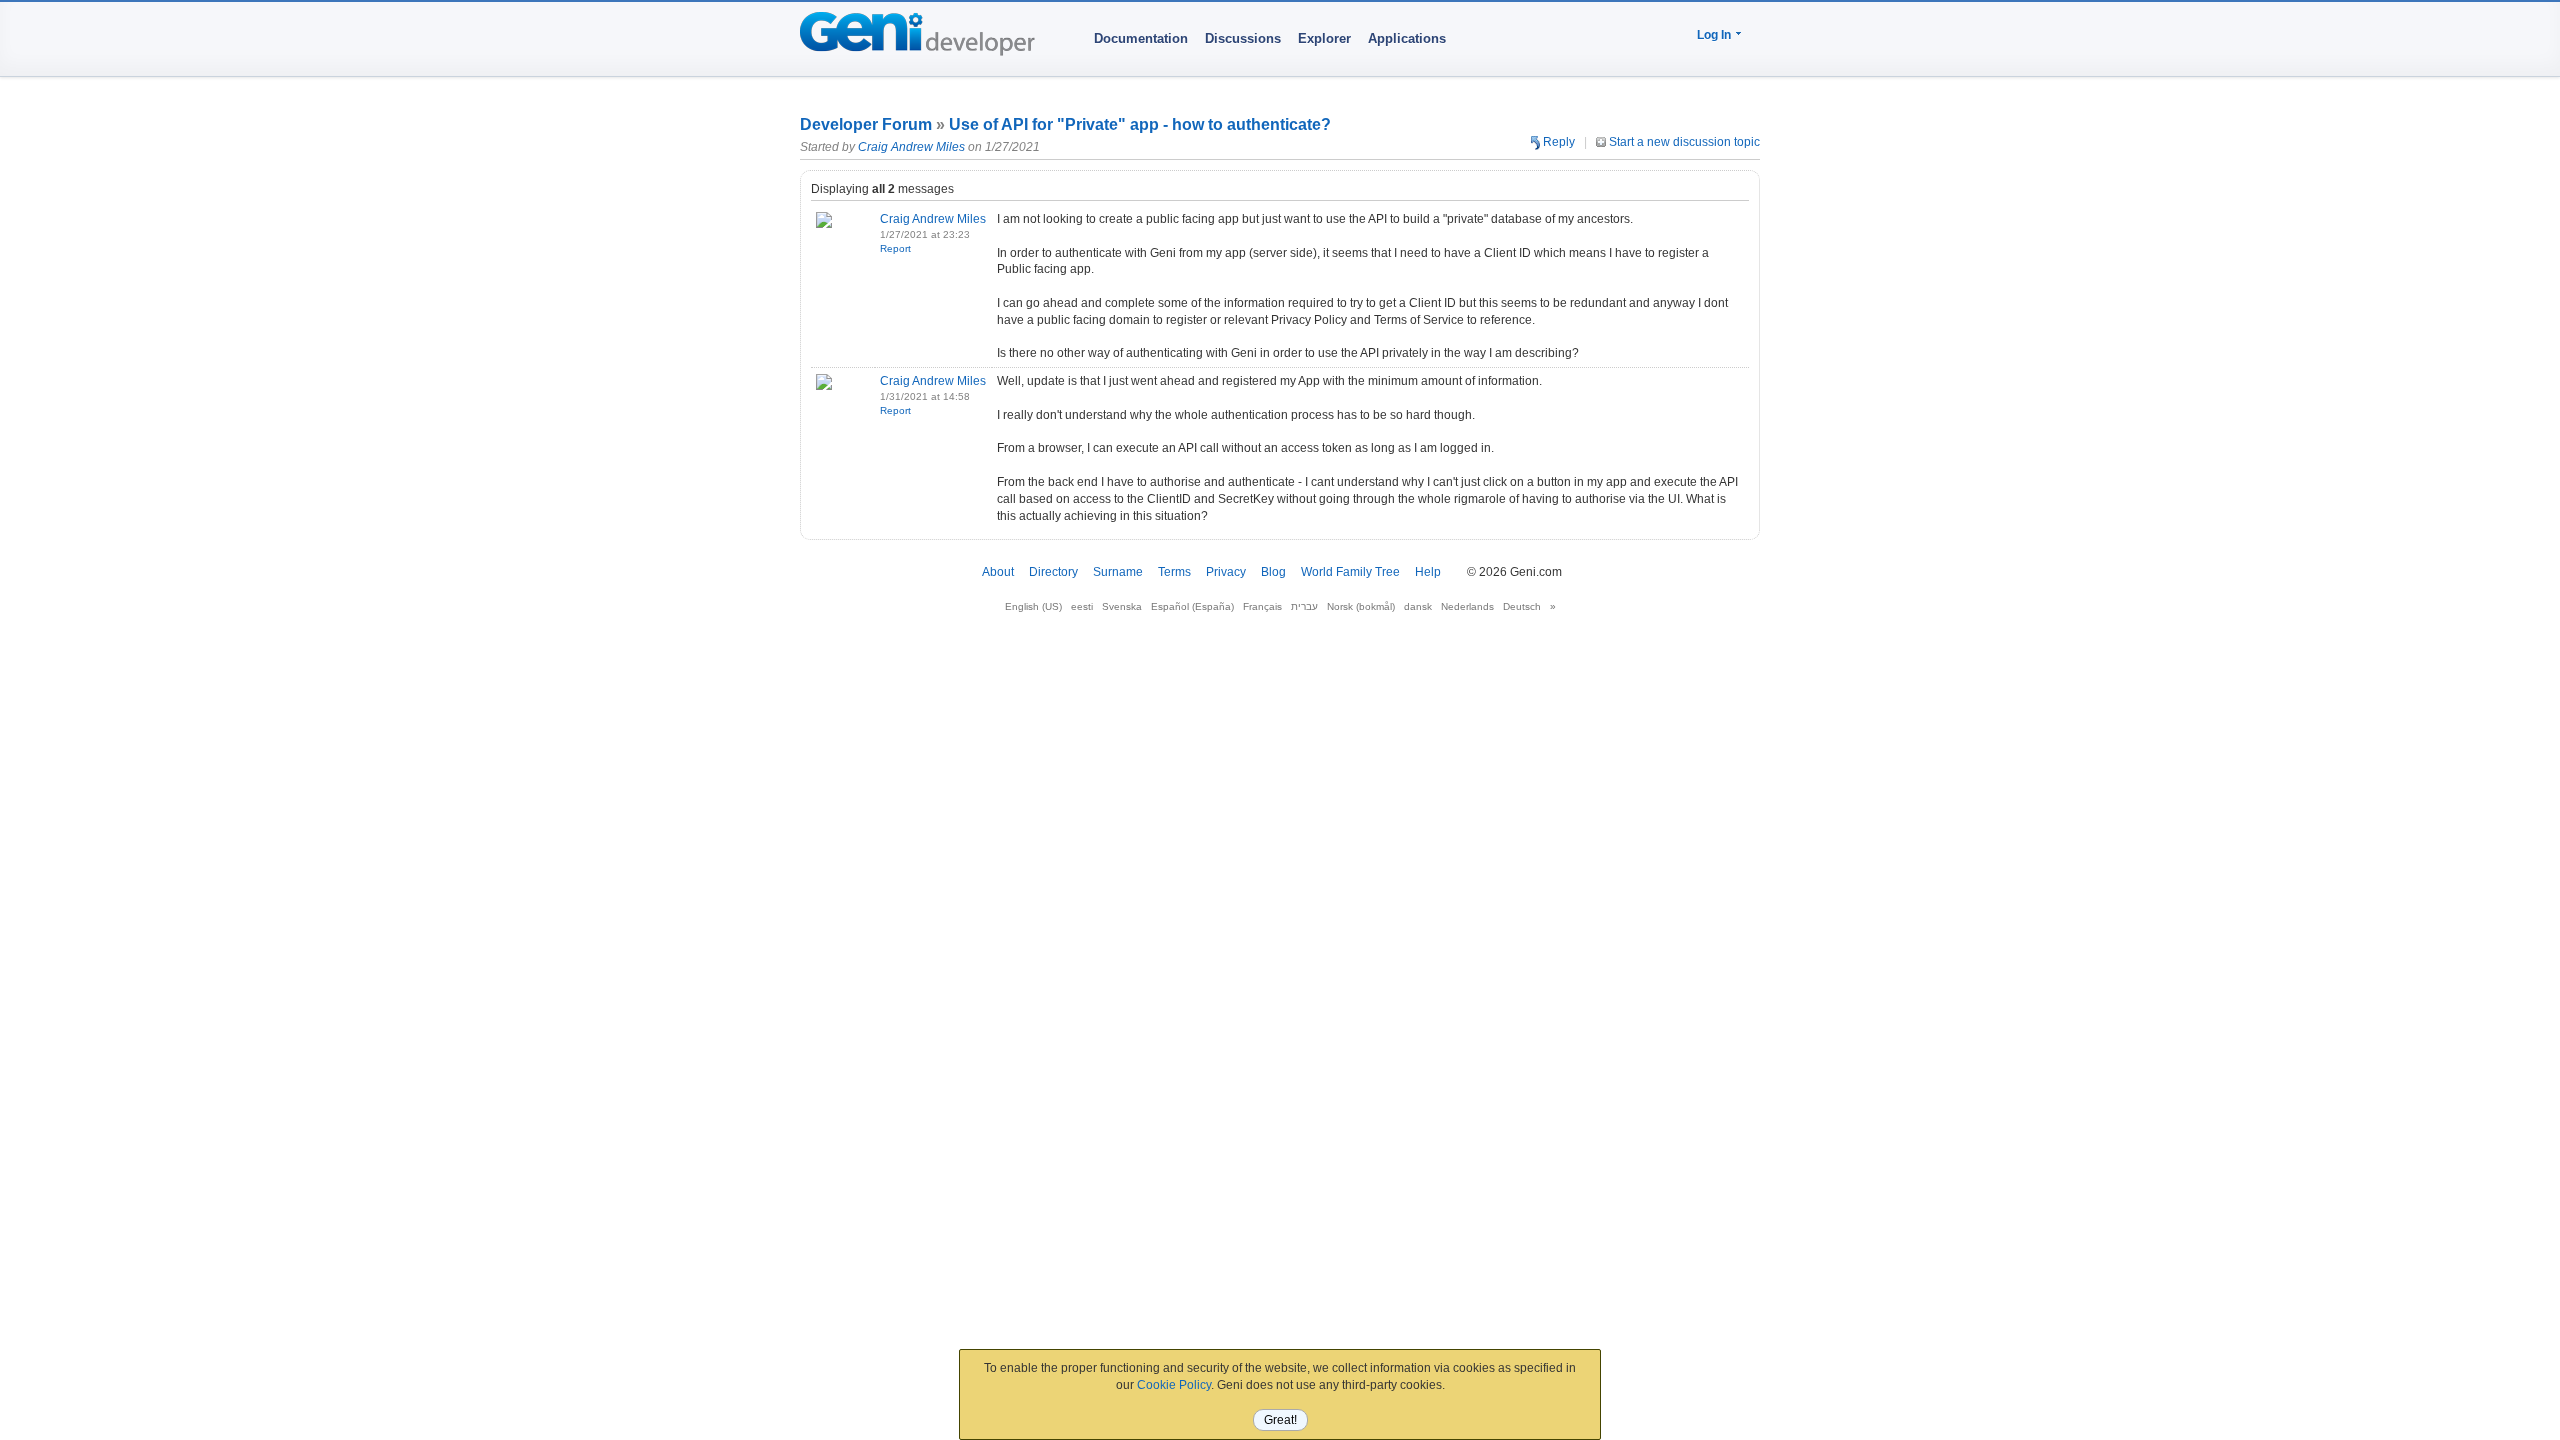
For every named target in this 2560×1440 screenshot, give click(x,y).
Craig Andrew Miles (911, 147)
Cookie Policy (1174, 1385)
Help (1428, 572)
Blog (1273, 572)
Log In (1714, 35)
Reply (1557, 142)
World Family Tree (1350, 572)
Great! (1280, 1420)
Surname (1118, 572)
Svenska (1122, 606)
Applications (1407, 38)
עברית (1304, 606)
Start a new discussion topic (1683, 142)
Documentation (1141, 38)
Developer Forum (866, 124)
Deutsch (1522, 606)
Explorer (1324, 38)
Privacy (1226, 572)
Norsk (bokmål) (1361, 606)
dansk (1418, 606)
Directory (1053, 572)
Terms (1174, 572)
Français (1262, 606)
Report (895, 248)
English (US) (1033, 606)
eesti (1082, 606)
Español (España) (1192, 606)
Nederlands (1467, 606)
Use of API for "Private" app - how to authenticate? (1140, 124)
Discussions (1243, 38)
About (998, 572)
